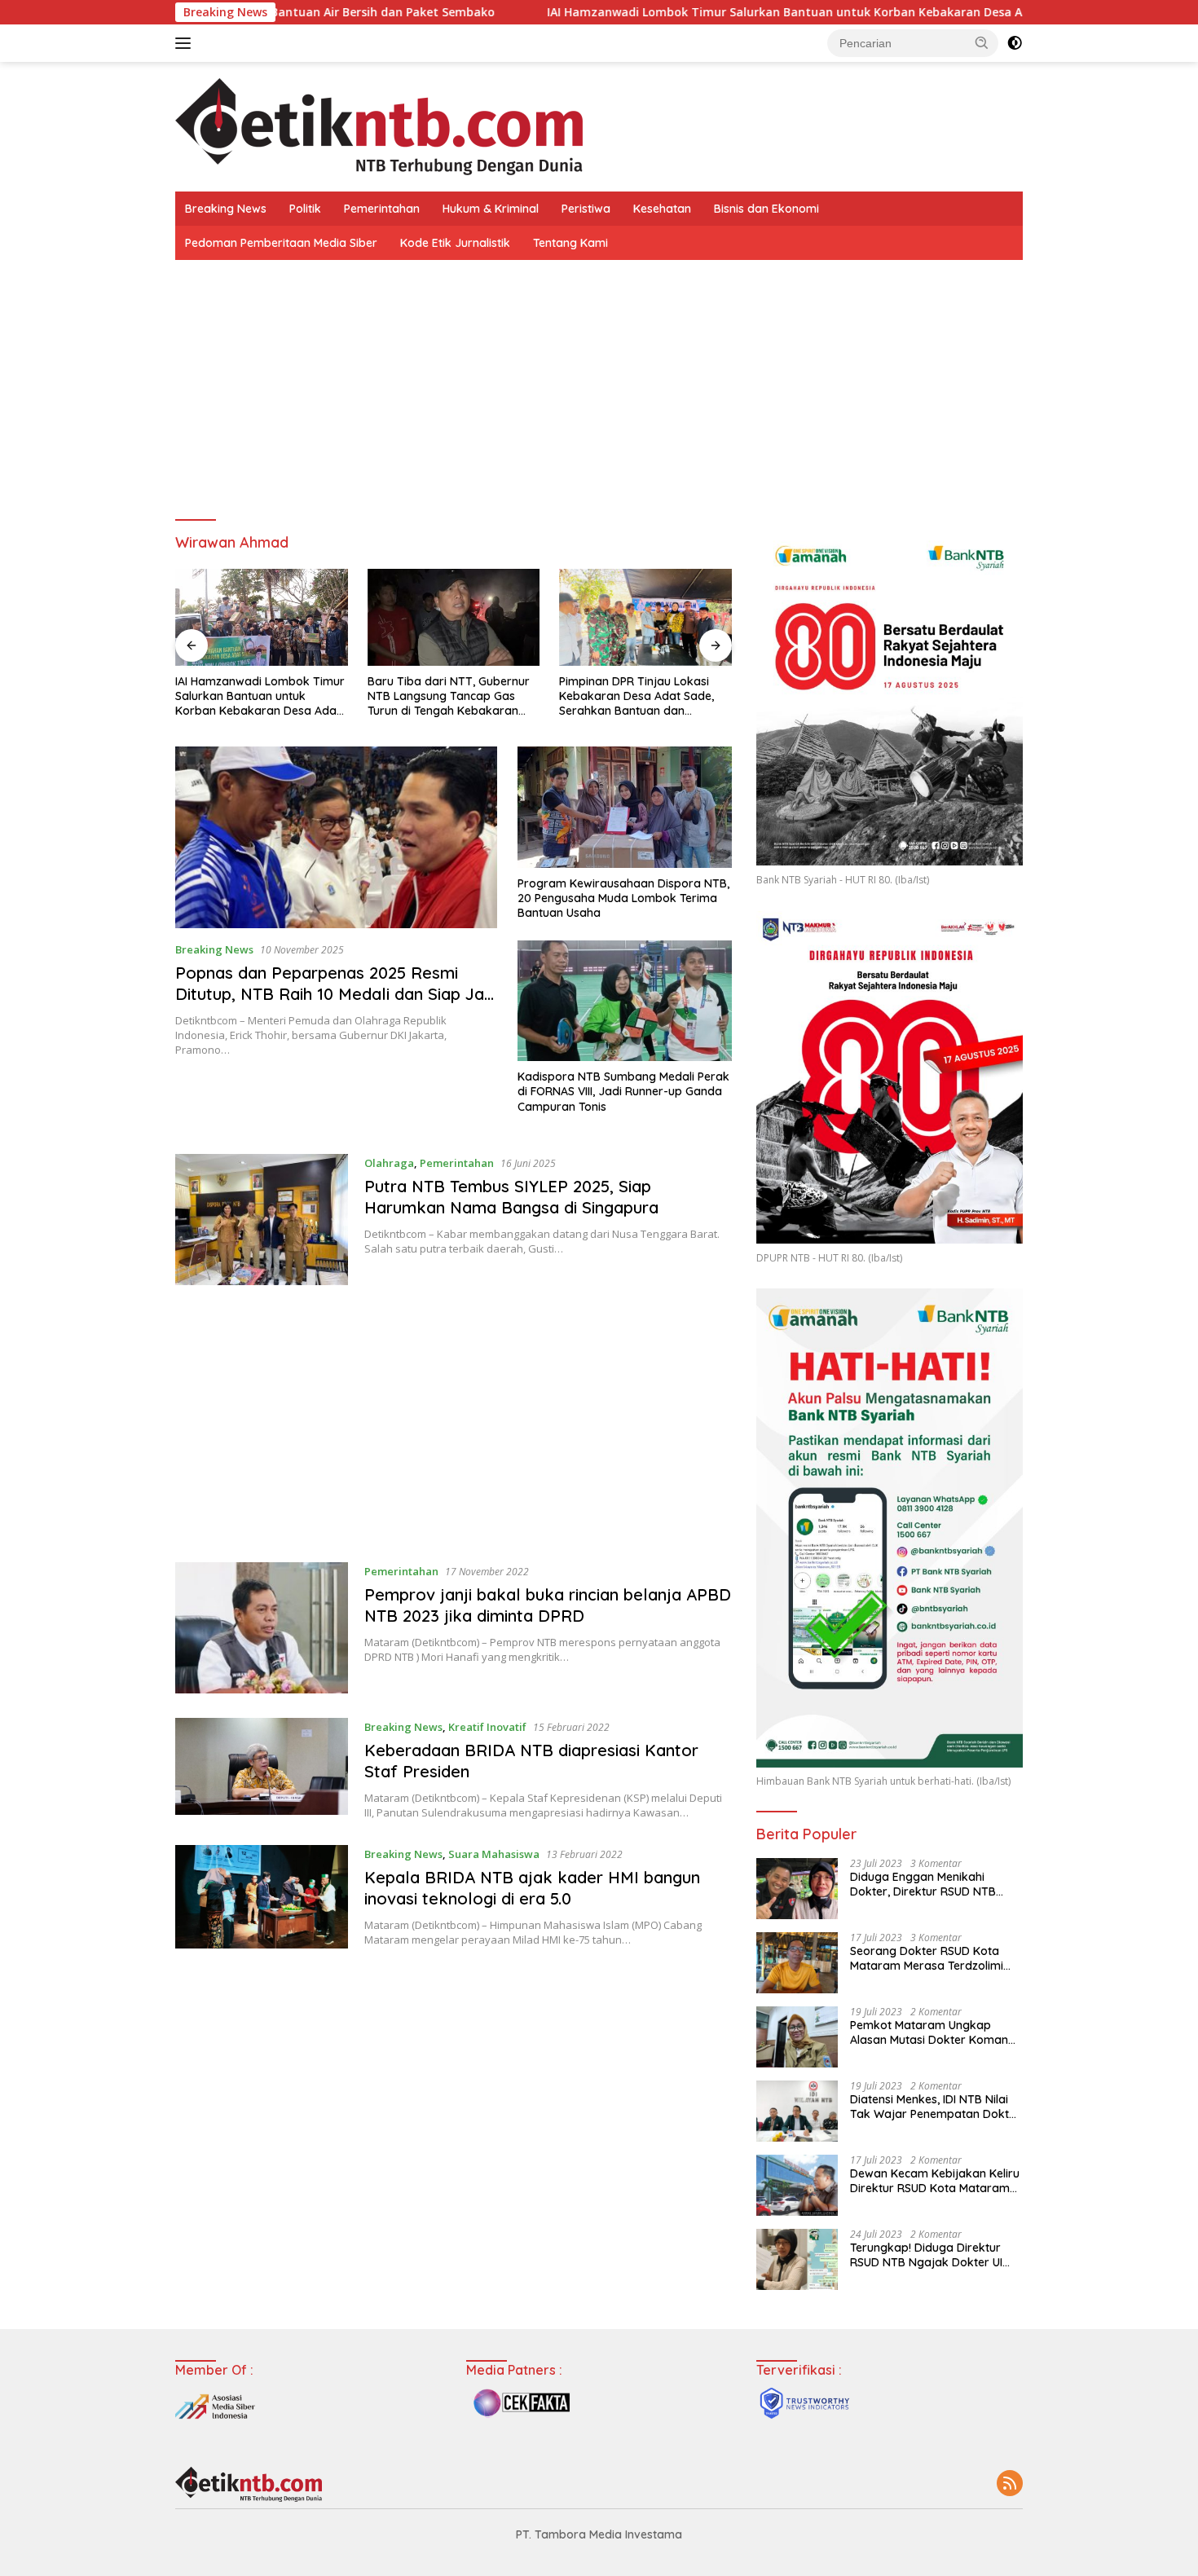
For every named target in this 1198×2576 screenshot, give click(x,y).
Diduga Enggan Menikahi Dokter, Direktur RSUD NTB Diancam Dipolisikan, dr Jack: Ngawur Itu (930, 1884)
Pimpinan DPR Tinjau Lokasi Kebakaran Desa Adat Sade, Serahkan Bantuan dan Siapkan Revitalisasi (445, 696)
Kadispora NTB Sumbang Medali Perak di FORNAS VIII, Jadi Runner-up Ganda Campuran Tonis (623, 1091)
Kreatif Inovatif (487, 1727)
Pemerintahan (382, 209)
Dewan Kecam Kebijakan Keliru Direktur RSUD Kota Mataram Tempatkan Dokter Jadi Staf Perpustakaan (935, 2181)
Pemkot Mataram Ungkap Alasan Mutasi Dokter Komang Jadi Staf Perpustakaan (933, 2032)
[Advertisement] (599, 382)
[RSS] (1010, 2484)
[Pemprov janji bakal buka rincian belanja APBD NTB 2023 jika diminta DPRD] (262, 1628)
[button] (982, 42)
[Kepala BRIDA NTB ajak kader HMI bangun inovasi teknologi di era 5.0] (262, 1897)
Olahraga (389, 1163)
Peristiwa (586, 209)
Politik (305, 209)
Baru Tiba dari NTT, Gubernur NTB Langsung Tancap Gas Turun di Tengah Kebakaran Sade (256, 696)
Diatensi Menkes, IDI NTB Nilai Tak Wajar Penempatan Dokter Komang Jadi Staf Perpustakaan (935, 2107)
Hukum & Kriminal (491, 209)
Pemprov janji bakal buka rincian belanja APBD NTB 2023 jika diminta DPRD (548, 1605)
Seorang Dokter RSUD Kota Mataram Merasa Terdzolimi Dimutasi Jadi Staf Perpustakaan (927, 1958)
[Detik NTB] (379, 125)
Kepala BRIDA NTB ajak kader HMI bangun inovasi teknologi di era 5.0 (532, 1888)
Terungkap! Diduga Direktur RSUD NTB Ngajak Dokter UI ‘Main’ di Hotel (926, 2255)
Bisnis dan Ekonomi (766, 209)
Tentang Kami (570, 243)
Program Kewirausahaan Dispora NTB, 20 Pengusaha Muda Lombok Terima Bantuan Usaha (623, 898)
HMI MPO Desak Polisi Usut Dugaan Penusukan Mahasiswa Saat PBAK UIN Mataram (643, 696)
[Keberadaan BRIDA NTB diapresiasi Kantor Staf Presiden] (262, 1769)
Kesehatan (662, 209)
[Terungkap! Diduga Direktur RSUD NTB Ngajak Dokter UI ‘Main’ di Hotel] (797, 2259)
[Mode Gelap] (1015, 43)
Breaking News (226, 209)
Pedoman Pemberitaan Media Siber (281, 243)
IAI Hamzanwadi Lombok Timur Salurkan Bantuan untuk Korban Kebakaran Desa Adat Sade (683, 12)
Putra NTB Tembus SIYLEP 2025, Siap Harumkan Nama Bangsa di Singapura (511, 1197)
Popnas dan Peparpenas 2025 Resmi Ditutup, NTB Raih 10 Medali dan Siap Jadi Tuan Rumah (336, 994)
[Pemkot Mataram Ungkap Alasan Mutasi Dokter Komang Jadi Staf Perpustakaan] (797, 2037)
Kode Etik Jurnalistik (455, 243)
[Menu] (186, 43)
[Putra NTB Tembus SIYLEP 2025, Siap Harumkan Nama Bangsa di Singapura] (262, 1220)
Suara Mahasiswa (494, 1854)
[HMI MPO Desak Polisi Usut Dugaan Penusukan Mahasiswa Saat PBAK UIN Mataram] (645, 617)
